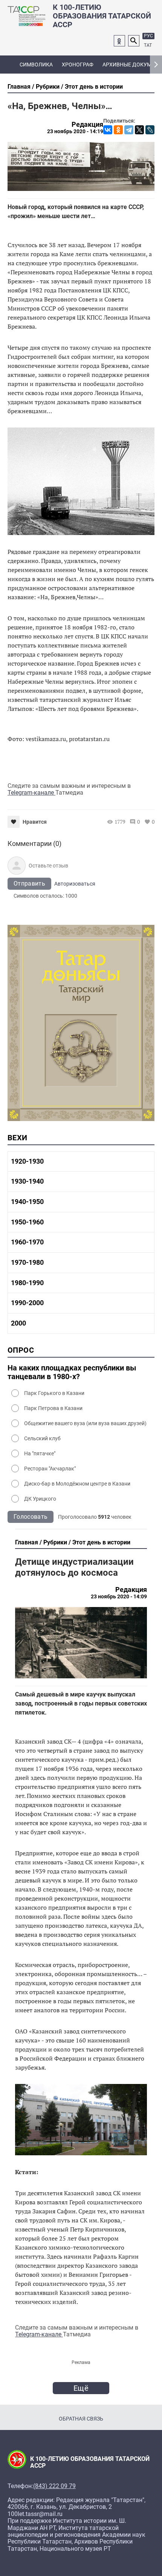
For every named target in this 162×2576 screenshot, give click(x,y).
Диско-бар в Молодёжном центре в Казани (77, 1484)
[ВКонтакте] (108, 130)
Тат (148, 45)
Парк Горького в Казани (54, 1393)
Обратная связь (81, 2419)
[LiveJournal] (150, 130)
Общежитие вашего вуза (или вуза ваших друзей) (85, 1423)
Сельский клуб (42, 1438)
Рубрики (48, 87)
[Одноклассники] (118, 130)
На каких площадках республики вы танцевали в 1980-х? (72, 1372)
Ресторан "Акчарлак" (50, 1469)
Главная (19, 87)
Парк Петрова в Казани (53, 1408)
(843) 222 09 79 (54, 2486)
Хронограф (78, 65)
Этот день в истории (94, 87)
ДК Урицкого (40, 1499)
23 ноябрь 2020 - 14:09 (119, 1596)
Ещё (81, 2388)
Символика (36, 65)
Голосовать (31, 1517)
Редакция (87, 125)
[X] (139, 130)
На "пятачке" (40, 1453)
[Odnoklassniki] (119, 41)
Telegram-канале (31, 793)
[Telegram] (129, 130)
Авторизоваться (75, 884)
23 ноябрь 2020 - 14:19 (75, 131)
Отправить (29, 884)
